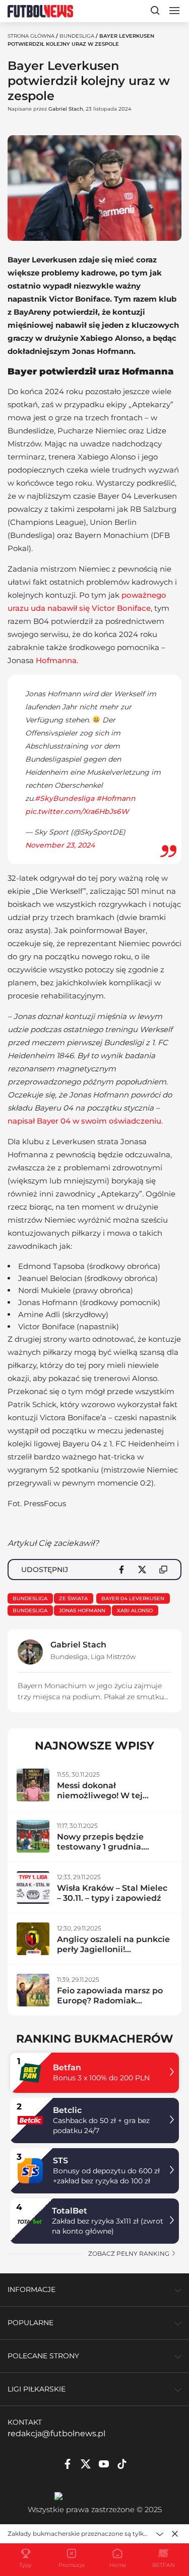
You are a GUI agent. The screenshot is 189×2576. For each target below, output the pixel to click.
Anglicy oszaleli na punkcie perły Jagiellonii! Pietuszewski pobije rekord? (113, 1954)
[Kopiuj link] (163, 1570)
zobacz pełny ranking (130, 2253)
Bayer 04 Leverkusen (133, 1598)
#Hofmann (116, 798)
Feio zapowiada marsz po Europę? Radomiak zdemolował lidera (110, 2001)
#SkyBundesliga (65, 798)
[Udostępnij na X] (142, 1570)
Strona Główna (31, 36)
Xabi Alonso (135, 1611)
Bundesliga (77, 36)
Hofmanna (56, 660)
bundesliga (30, 1611)
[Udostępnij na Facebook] (121, 1570)
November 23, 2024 (60, 845)
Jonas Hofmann (82, 1611)
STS (60, 2160)
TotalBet (70, 2211)
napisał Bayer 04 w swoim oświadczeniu (84, 1121)
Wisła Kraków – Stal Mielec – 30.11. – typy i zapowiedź (112, 1893)
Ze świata (73, 1598)
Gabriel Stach (66, 109)
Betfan (67, 2067)
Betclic (67, 2110)
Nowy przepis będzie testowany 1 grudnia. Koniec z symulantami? (106, 1847)
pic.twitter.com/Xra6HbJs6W (77, 811)
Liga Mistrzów (113, 1657)
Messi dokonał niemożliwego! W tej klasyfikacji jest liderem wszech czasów (106, 1801)
